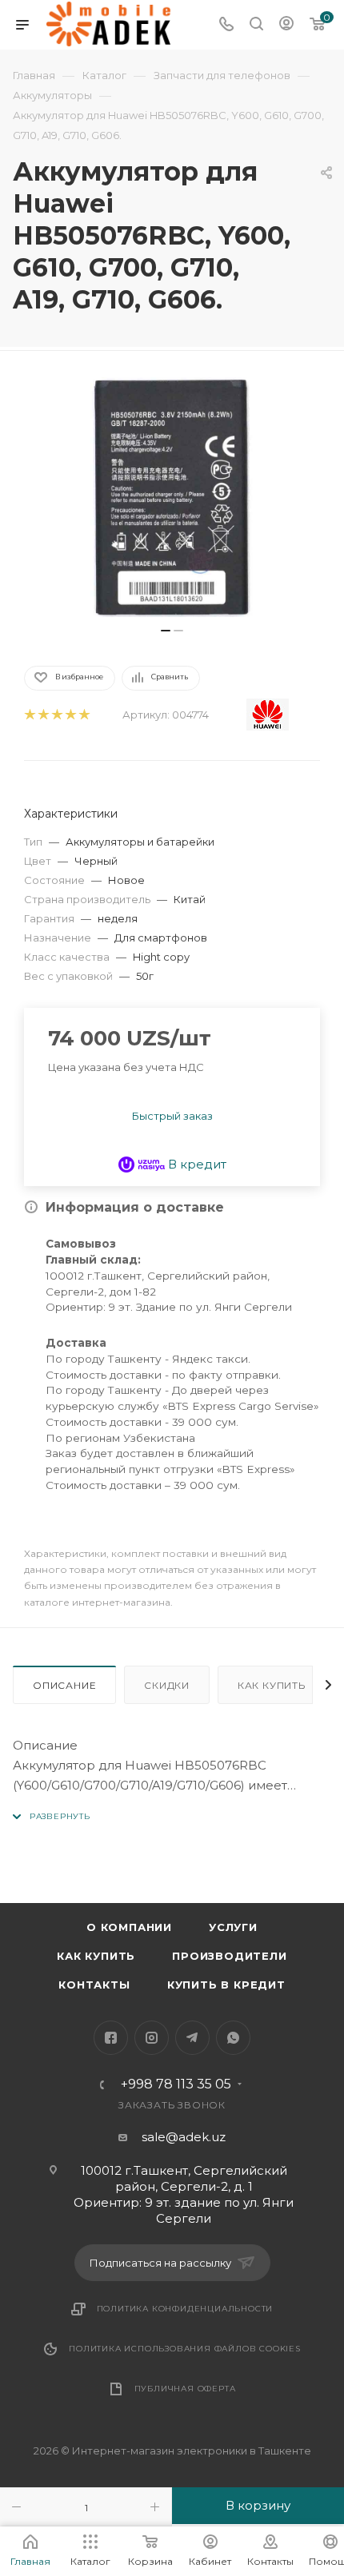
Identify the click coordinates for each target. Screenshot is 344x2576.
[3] (56, 715)
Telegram (192, 2038)
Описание (64, 1685)
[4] (70, 715)
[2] (43, 715)
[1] (29, 715)
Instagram (152, 2038)
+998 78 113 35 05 (176, 2084)
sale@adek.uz (184, 2137)
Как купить (272, 1685)
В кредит (196, 1164)
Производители (229, 1956)
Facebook (111, 2038)
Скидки (167, 1685)
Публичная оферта (185, 2389)
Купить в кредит (226, 1985)
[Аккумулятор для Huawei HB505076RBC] (172, 497)
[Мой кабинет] (286, 25)
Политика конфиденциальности (185, 2309)
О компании (129, 1927)
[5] (84, 715)
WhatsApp (233, 2038)
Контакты (94, 1985)
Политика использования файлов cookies (185, 2349)
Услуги (233, 1927)
